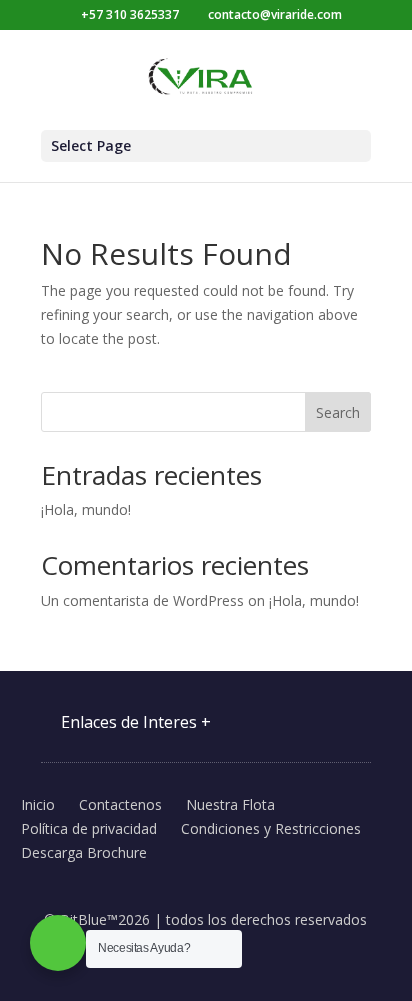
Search (338, 412)
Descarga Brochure (84, 852)
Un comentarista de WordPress (142, 600)
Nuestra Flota (230, 804)
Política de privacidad (89, 828)
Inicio (38, 804)
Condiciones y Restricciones (271, 828)
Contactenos (120, 804)
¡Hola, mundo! (86, 509)
